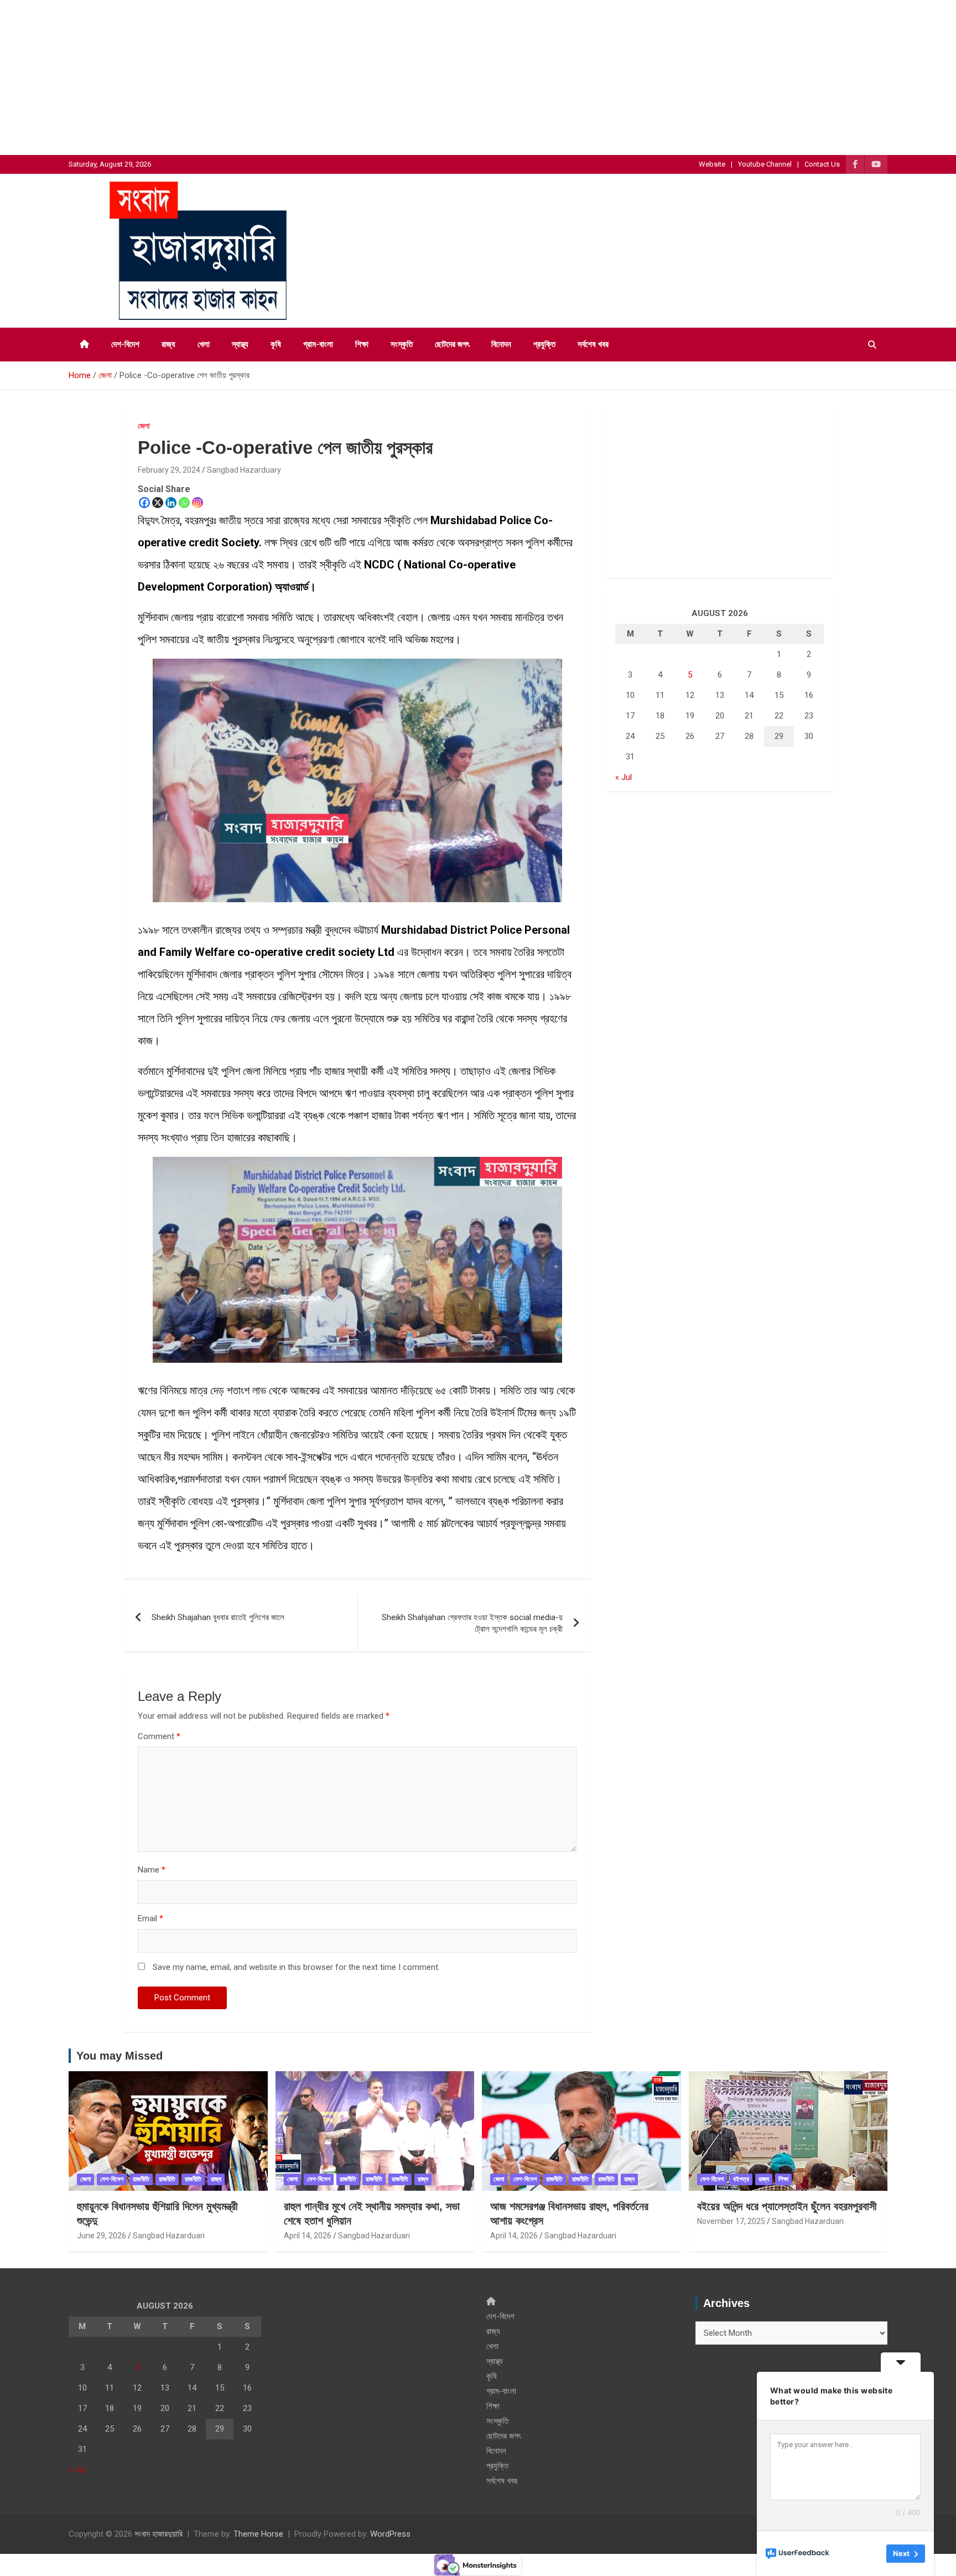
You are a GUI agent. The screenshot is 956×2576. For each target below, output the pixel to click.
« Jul (624, 777)
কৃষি (276, 344)
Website (712, 164)
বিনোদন (501, 344)
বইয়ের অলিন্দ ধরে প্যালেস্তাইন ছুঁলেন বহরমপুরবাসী (787, 2206)
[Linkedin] (171, 503)
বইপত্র (741, 2179)
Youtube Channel (765, 164)
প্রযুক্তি (544, 344)
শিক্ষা (362, 344)
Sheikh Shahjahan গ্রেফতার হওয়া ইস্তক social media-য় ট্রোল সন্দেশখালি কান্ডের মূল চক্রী (472, 1623)
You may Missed (119, 2056)
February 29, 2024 (169, 470)
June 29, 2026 (102, 2236)
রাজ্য (168, 344)
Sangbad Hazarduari (169, 2236)
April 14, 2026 (308, 2236)
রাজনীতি (141, 2179)
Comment (159, 1736)
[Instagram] (198, 503)
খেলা (204, 344)
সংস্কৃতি (402, 344)
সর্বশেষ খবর (593, 344)
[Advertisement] (332, 77)
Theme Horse (258, 2534)
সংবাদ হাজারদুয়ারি (159, 2534)
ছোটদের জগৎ (452, 344)
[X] (158, 503)
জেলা (144, 426)
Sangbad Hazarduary (244, 470)
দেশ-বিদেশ (125, 344)
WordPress (390, 2534)
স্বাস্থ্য (240, 344)
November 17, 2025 (731, 2221)
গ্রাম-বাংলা (318, 344)
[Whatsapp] (184, 503)
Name (152, 1870)
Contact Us (822, 164)
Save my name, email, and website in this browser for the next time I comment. (296, 1967)
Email (150, 1918)
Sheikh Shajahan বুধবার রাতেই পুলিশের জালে (218, 1617)
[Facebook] (144, 503)
